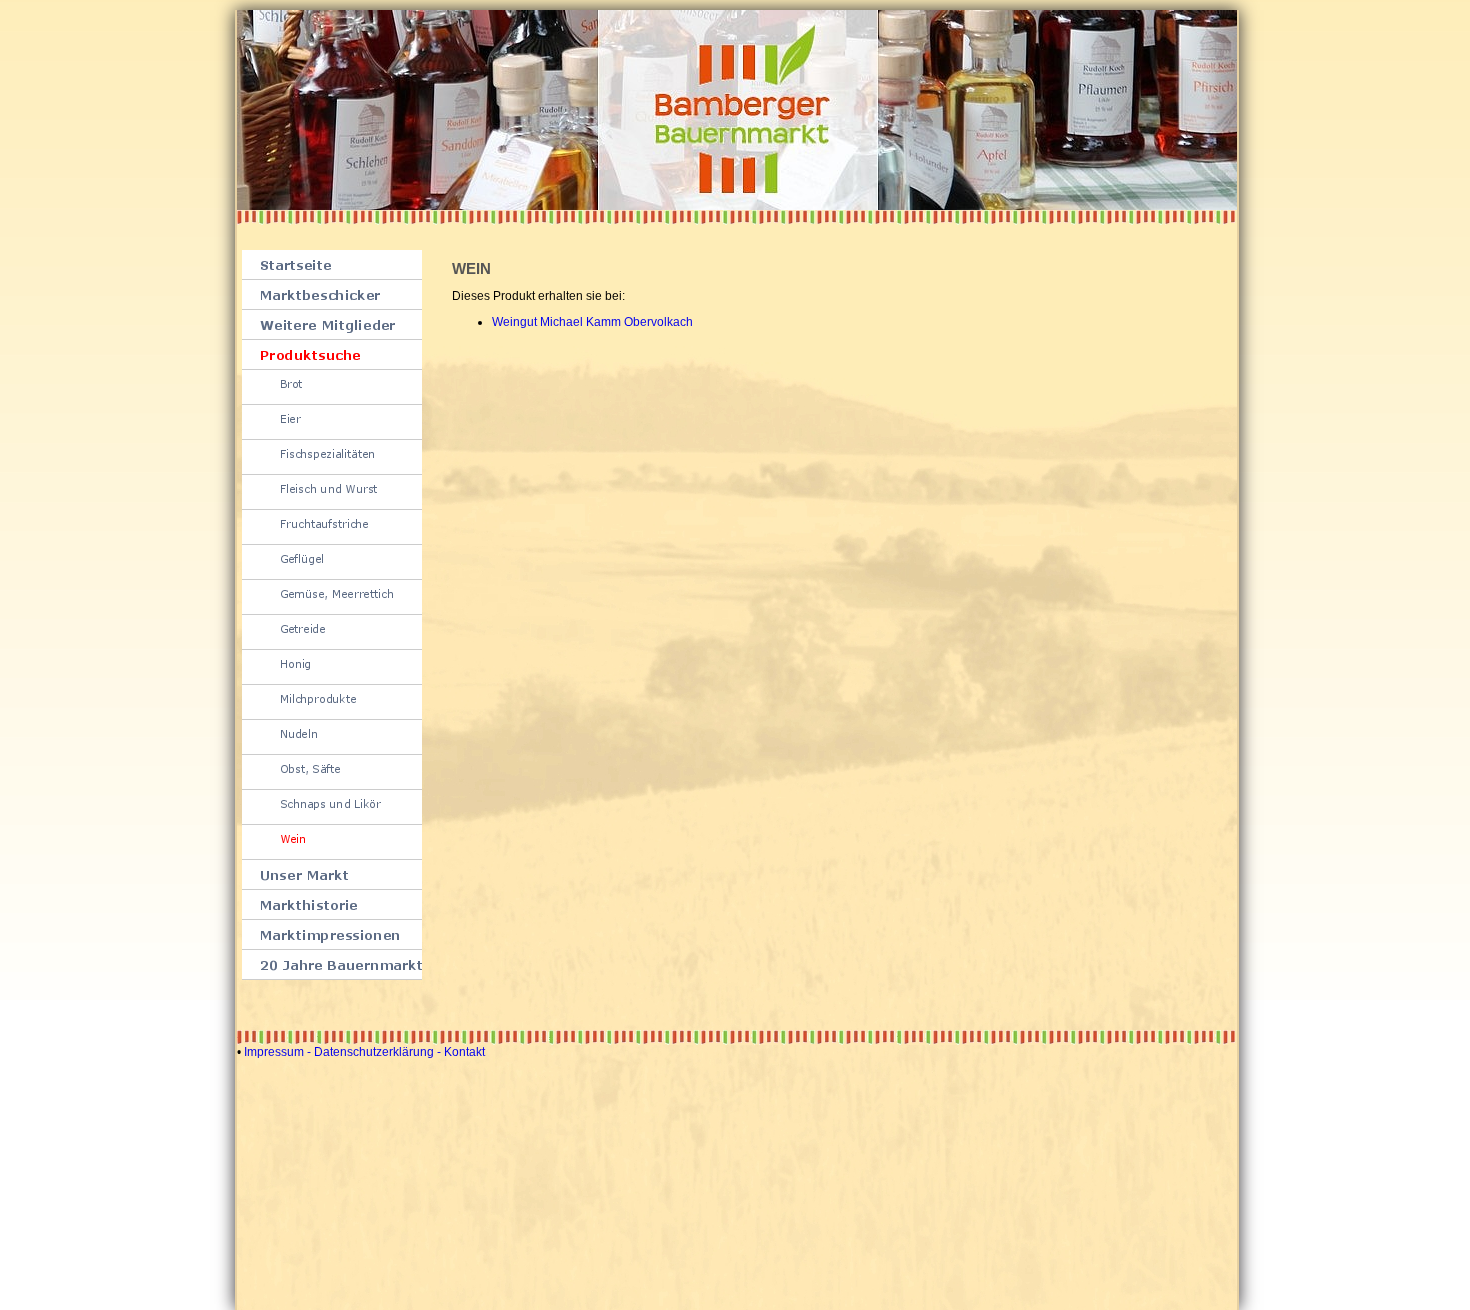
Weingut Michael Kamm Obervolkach (592, 322)
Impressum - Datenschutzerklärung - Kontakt (364, 1052)
